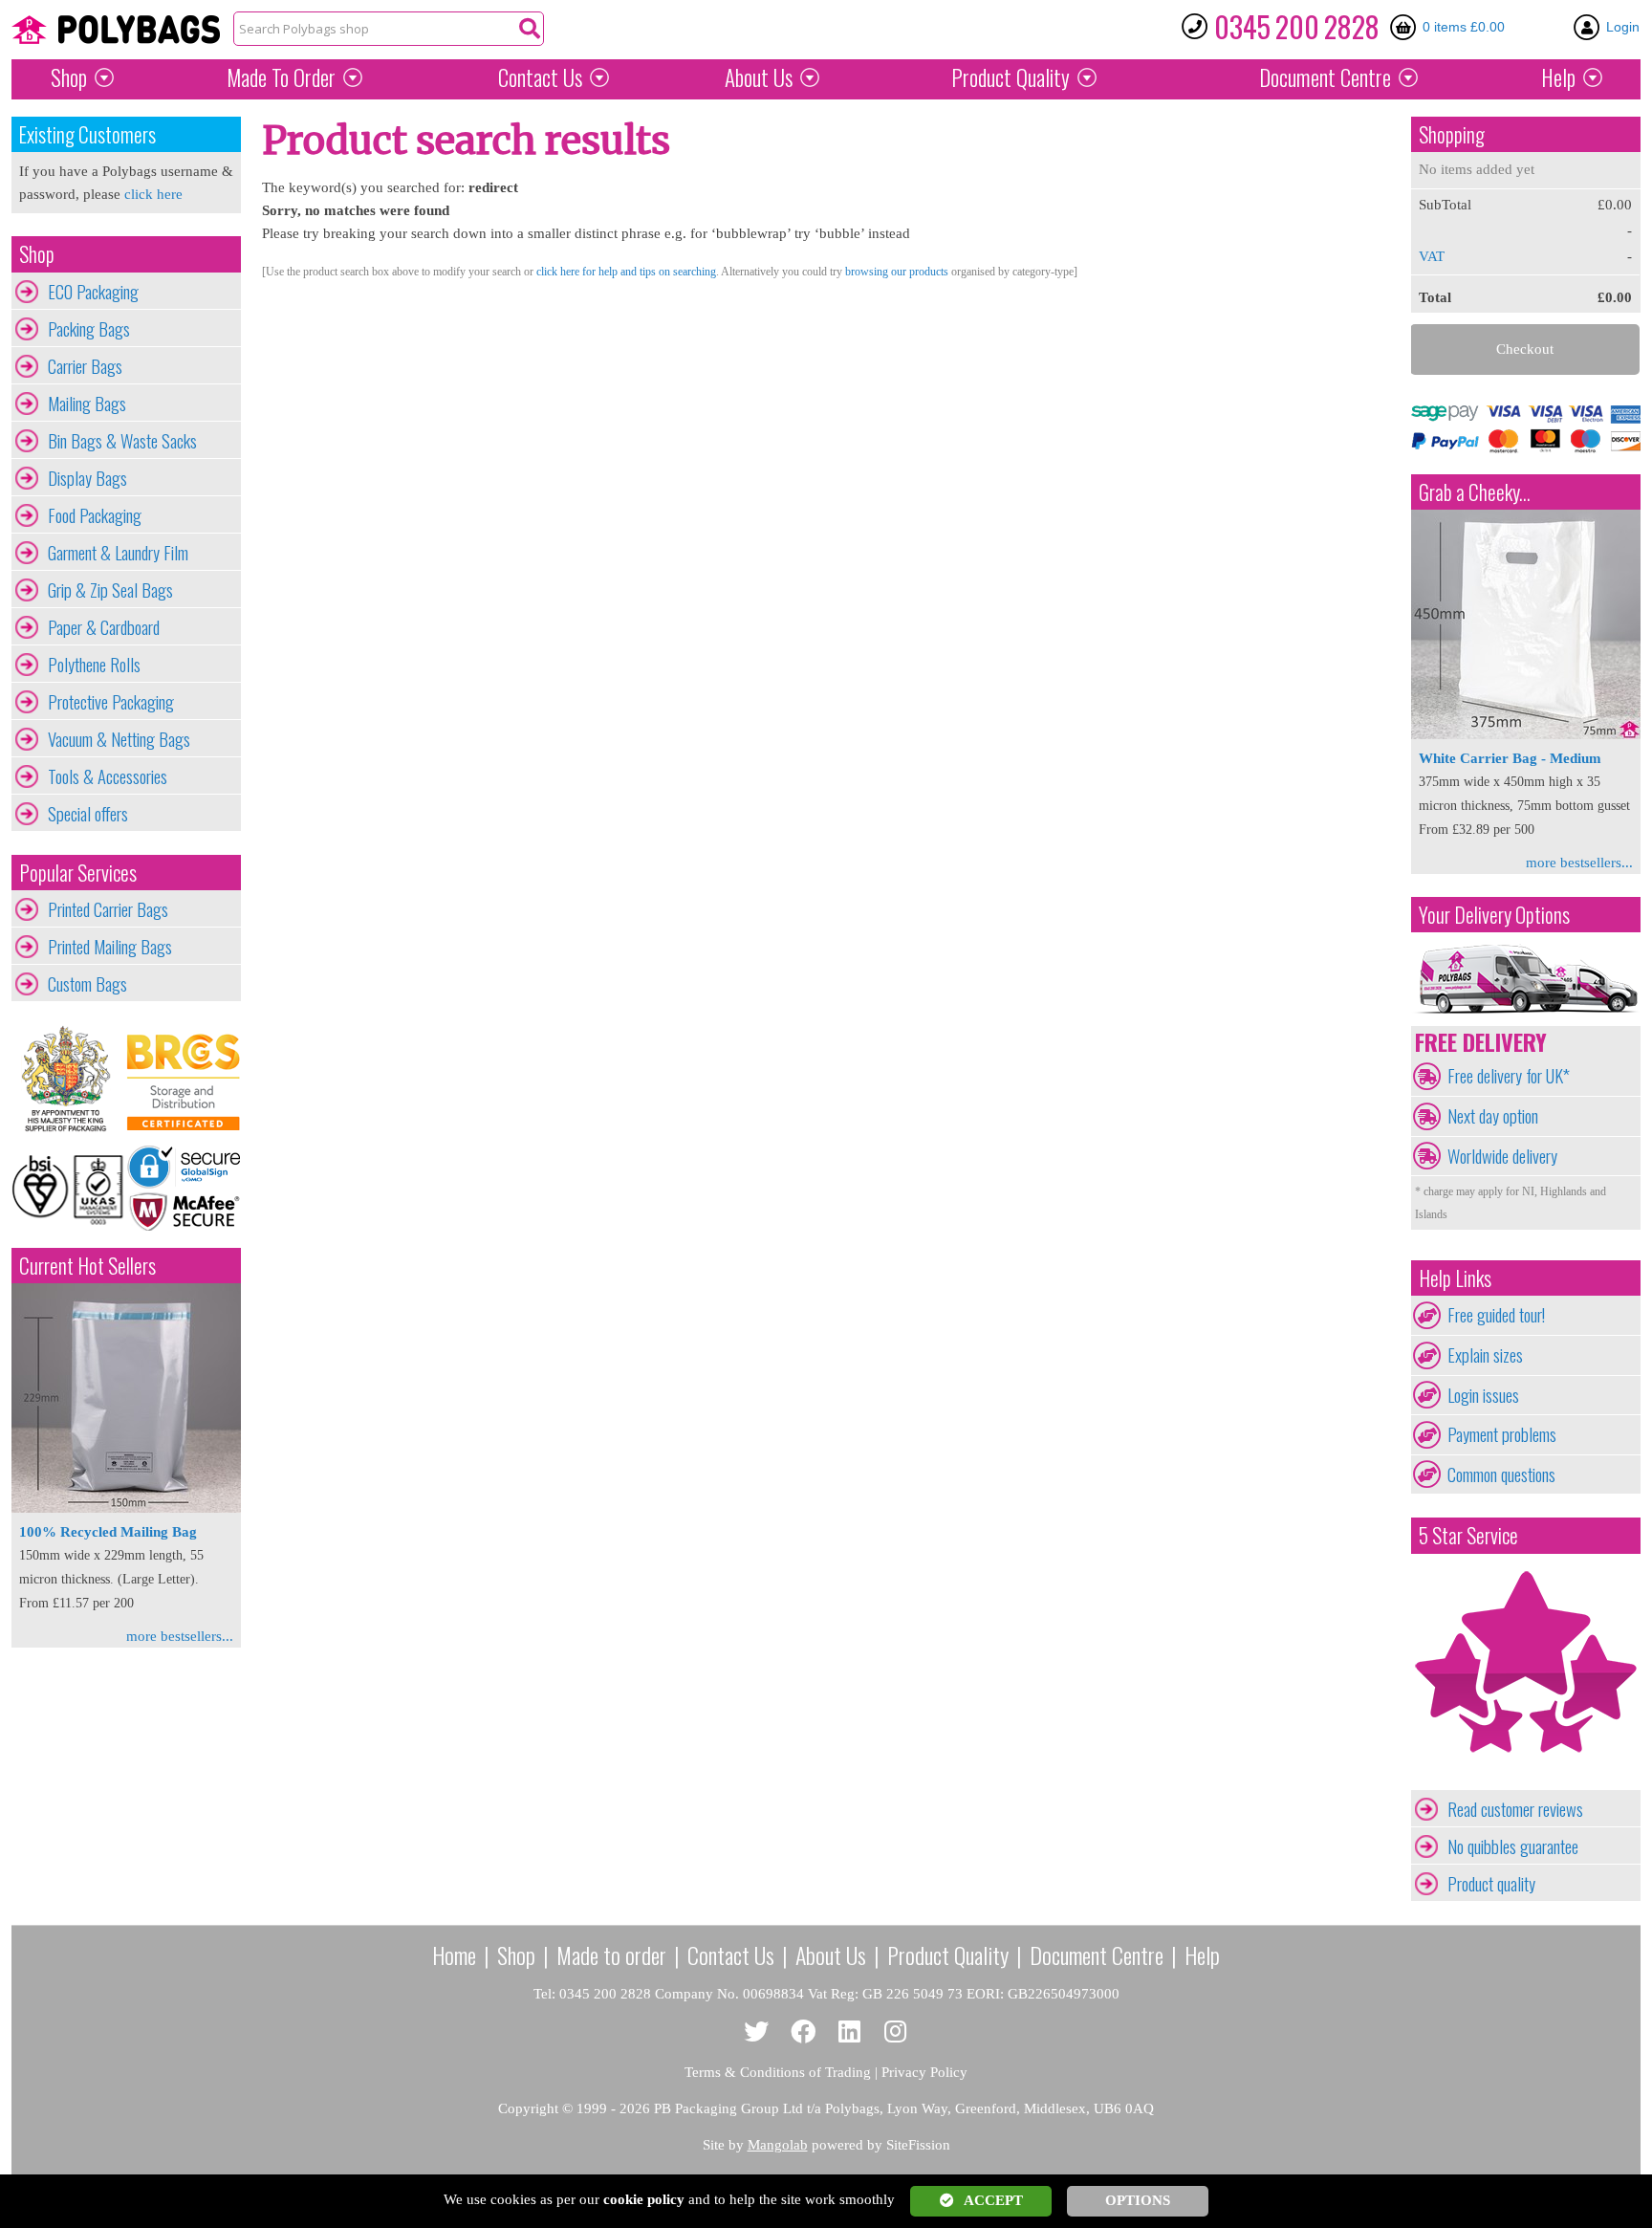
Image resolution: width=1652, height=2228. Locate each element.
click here (153, 194)
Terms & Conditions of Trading (778, 2072)
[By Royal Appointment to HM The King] (69, 1079)
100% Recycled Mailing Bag (108, 1532)
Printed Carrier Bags (108, 909)
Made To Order (281, 77)
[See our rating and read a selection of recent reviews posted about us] (1526, 1779)
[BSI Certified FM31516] (69, 1188)
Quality (1011, 77)
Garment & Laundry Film (118, 553)
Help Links (1455, 1278)
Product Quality (948, 1955)
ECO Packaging (93, 292)
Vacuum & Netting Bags (119, 739)
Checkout (1525, 349)
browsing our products (897, 272)
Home (454, 1955)
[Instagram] (896, 2032)
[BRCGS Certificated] (184, 1079)
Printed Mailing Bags (110, 947)
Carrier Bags (85, 366)
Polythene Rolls (94, 665)
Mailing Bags (87, 404)
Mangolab (778, 2145)
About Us (759, 77)
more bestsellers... (180, 1636)
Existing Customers (87, 134)
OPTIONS (1138, 2200)
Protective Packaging (111, 702)
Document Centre (1097, 1955)
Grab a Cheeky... (1475, 492)
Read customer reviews (1515, 1809)
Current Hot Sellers (87, 1266)
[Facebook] (804, 2032)
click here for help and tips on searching (626, 272)
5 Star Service (1468, 1535)
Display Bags (87, 478)
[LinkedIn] (849, 2032)
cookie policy (644, 2199)
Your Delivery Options (1494, 915)
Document (1325, 77)
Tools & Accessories (108, 776)
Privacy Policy (924, 2072)
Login (1623, 27)
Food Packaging (95, 515)
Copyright (528, 2108)
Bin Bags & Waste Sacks (122, 441)
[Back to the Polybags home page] (116, 30)
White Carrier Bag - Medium (1510, 758)
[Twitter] (757, 2032)
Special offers (88, 814)
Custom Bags (87, 984)
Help (1558, 77)
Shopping (1452, 134)
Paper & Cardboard (104, 627)
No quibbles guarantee (1513, 1846)
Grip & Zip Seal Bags (110, 590)
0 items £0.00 (1464, 27)
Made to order (611, 1955)
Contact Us (540, 77)
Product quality (1491, 1884)
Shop (69, 77)
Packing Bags (89, 329)
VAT (1432, 256)
